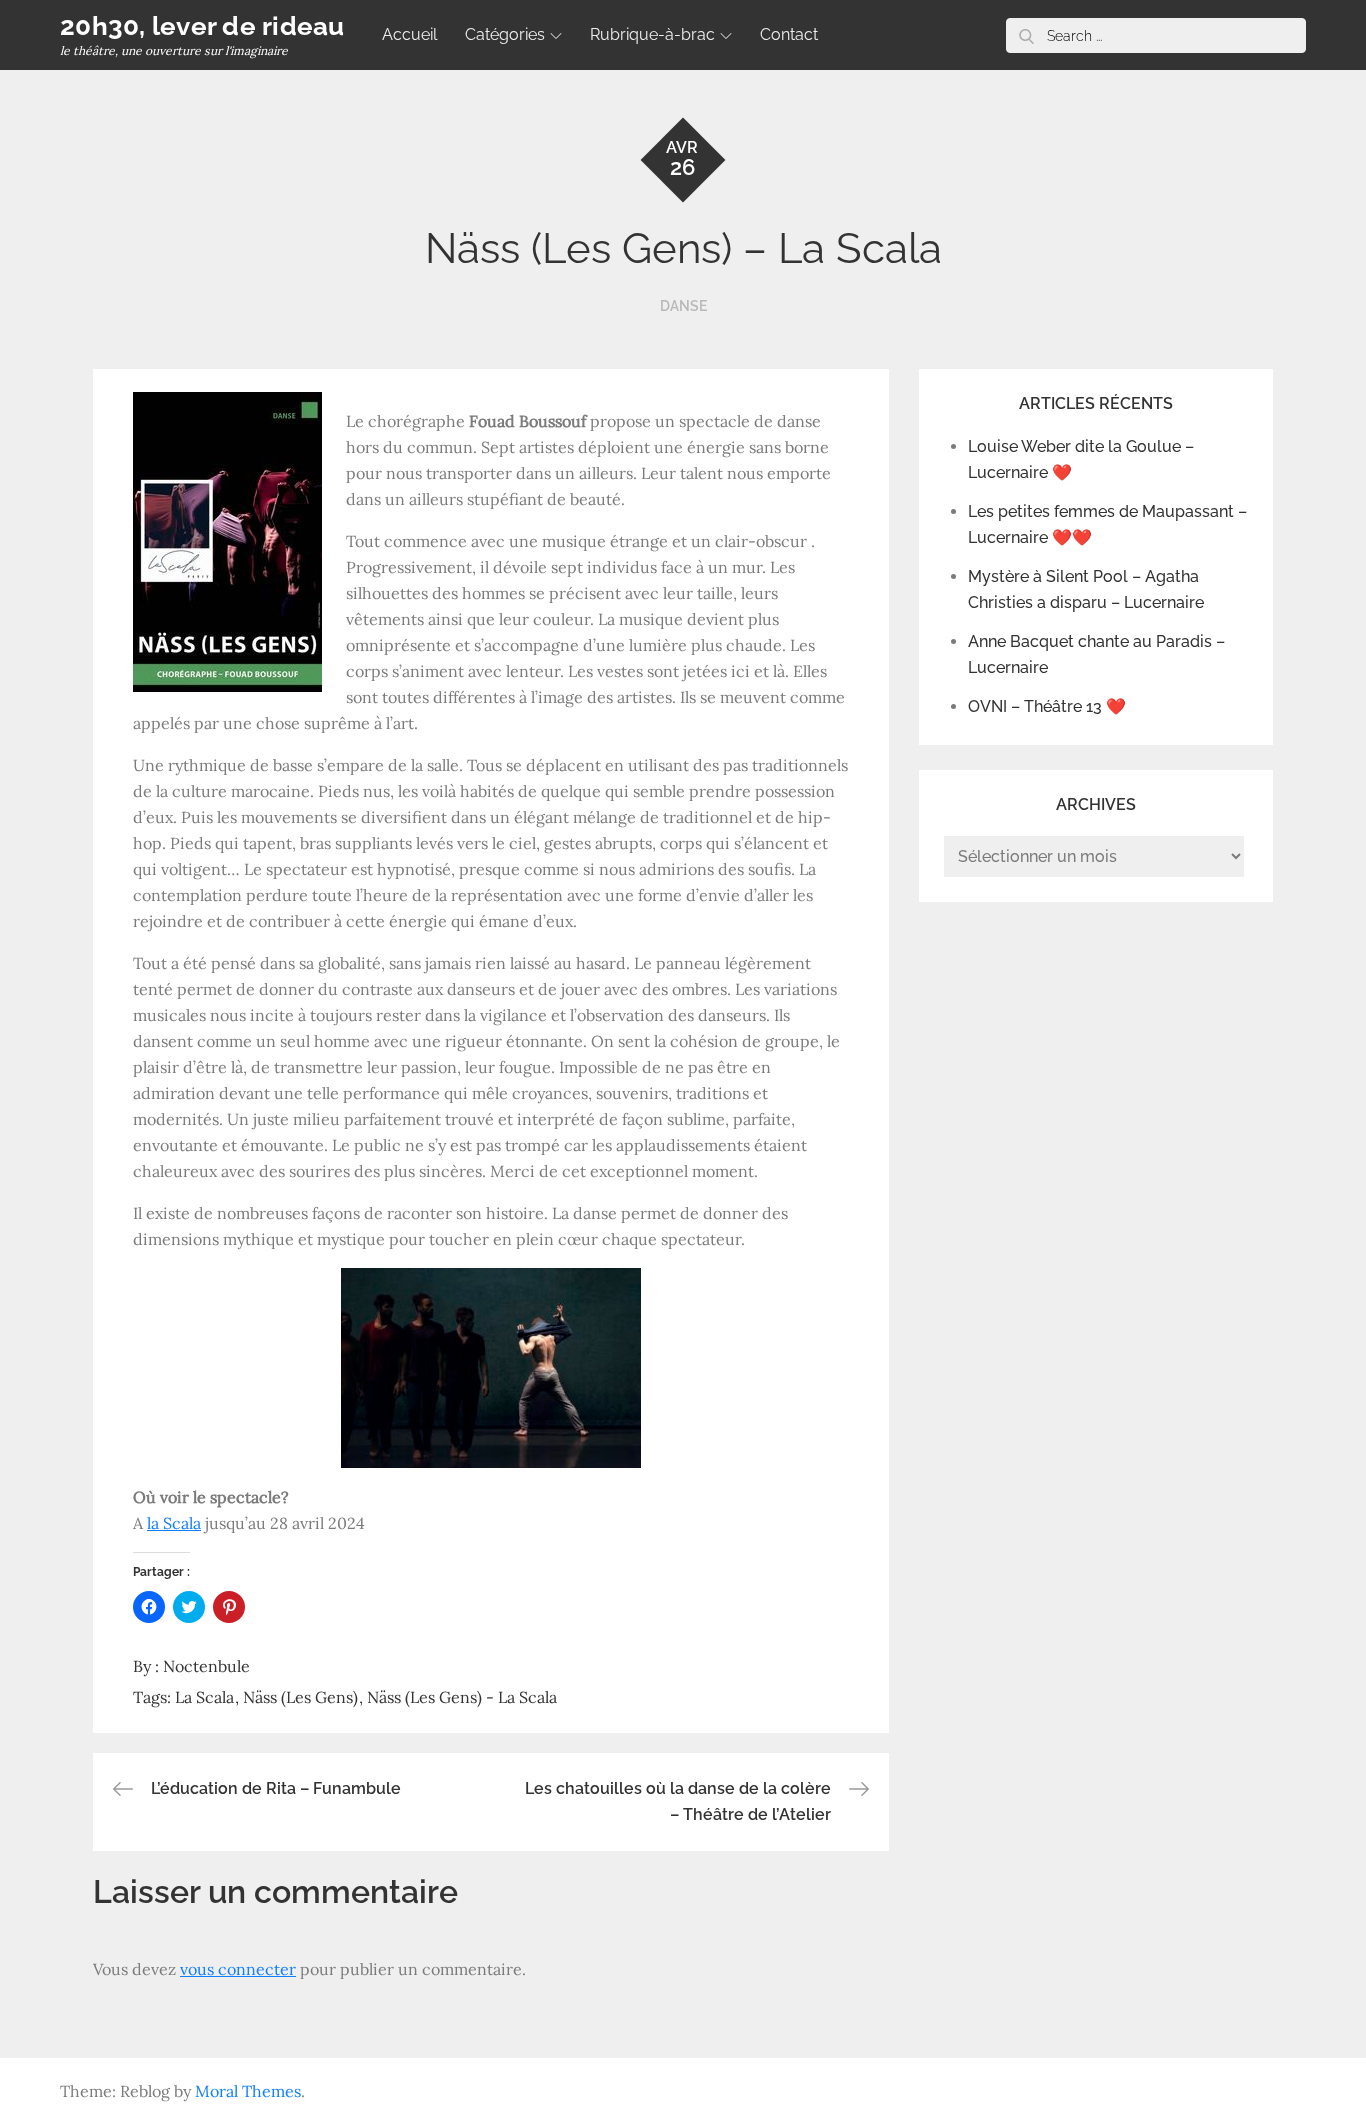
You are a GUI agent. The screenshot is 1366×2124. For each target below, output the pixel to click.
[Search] (1026, 35)
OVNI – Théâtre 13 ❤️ (1047, 706)
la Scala (174, 1523)
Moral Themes (248, 2091)
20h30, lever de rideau (202, 26)
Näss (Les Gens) (300, 1697)
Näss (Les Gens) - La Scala (462, 1697)
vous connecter (238, 1969)
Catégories (505, 34)
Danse (683, 306)
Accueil (409, 34)
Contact (789, 34)
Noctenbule (206, 1666)
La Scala (204, 1697)
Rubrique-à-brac (652, 34)
